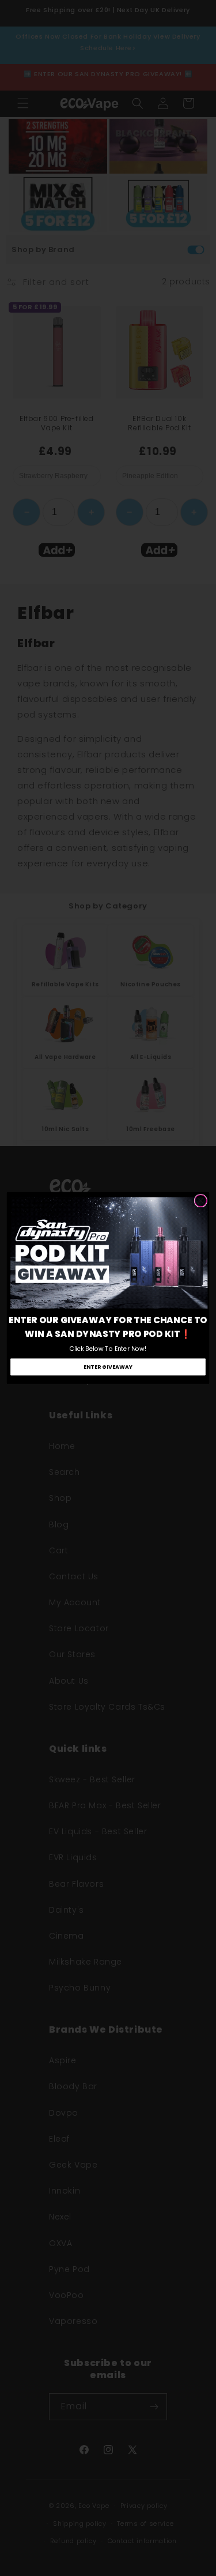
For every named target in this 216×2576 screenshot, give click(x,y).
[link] (109, 1253)
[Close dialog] (200, 1201)
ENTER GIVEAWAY (108, 1367)
